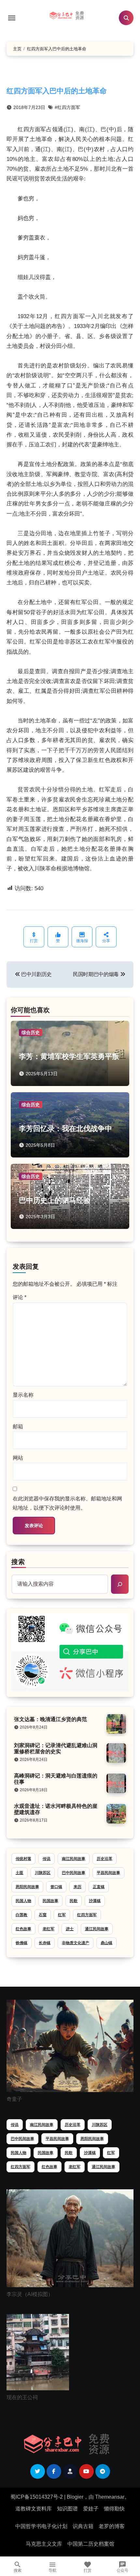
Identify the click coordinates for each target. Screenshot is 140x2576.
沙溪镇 (95, 1901)
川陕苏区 (43, 1873)
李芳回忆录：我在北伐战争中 (65, 1129)
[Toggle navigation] (12, 18)
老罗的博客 (112, 2526)
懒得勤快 (114, 2509)
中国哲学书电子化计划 (41, 2526)
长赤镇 (45, 1943)
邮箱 (18, 1427)
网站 (18, 1458)
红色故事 (23, 1929)
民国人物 (23, 1901)
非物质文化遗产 (76, 1943)
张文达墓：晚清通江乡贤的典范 (50, 1719)
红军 (62, 1915)
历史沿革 (105, 1859)
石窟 (43, 1915)
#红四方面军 (67, 107)
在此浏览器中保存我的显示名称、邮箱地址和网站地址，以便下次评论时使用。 (67, 1503)
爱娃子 (91, 2509)
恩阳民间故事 (27, 1887)
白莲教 (21, 1915)
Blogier (75, 2497)
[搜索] (120, 1584)
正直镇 (99, 1887)
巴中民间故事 (74, 1873)
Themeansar (110, 2497)
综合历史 (31, 1032)
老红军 (49, 1929)
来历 (77, 1887)
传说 (47, 1859)
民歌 (74, 1901)
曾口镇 (56, 1887)
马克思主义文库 (44, 2544)
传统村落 (23, 1859)
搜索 (18, 1562)
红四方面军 (87, 1915)
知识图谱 (67, 2509)
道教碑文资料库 (34, 2509)
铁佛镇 (21, 1943)
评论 (20, 1297)
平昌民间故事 (108, 1873)
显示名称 (23, 1395)
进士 (70, 1929)
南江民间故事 (74, 1859)
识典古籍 (83, 2526)
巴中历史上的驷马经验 (55, 1200)
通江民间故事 (97, 1929)
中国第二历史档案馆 (91, 2544)
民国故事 (50, 1901)
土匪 (20, 1873)
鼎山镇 (106, 1943)
